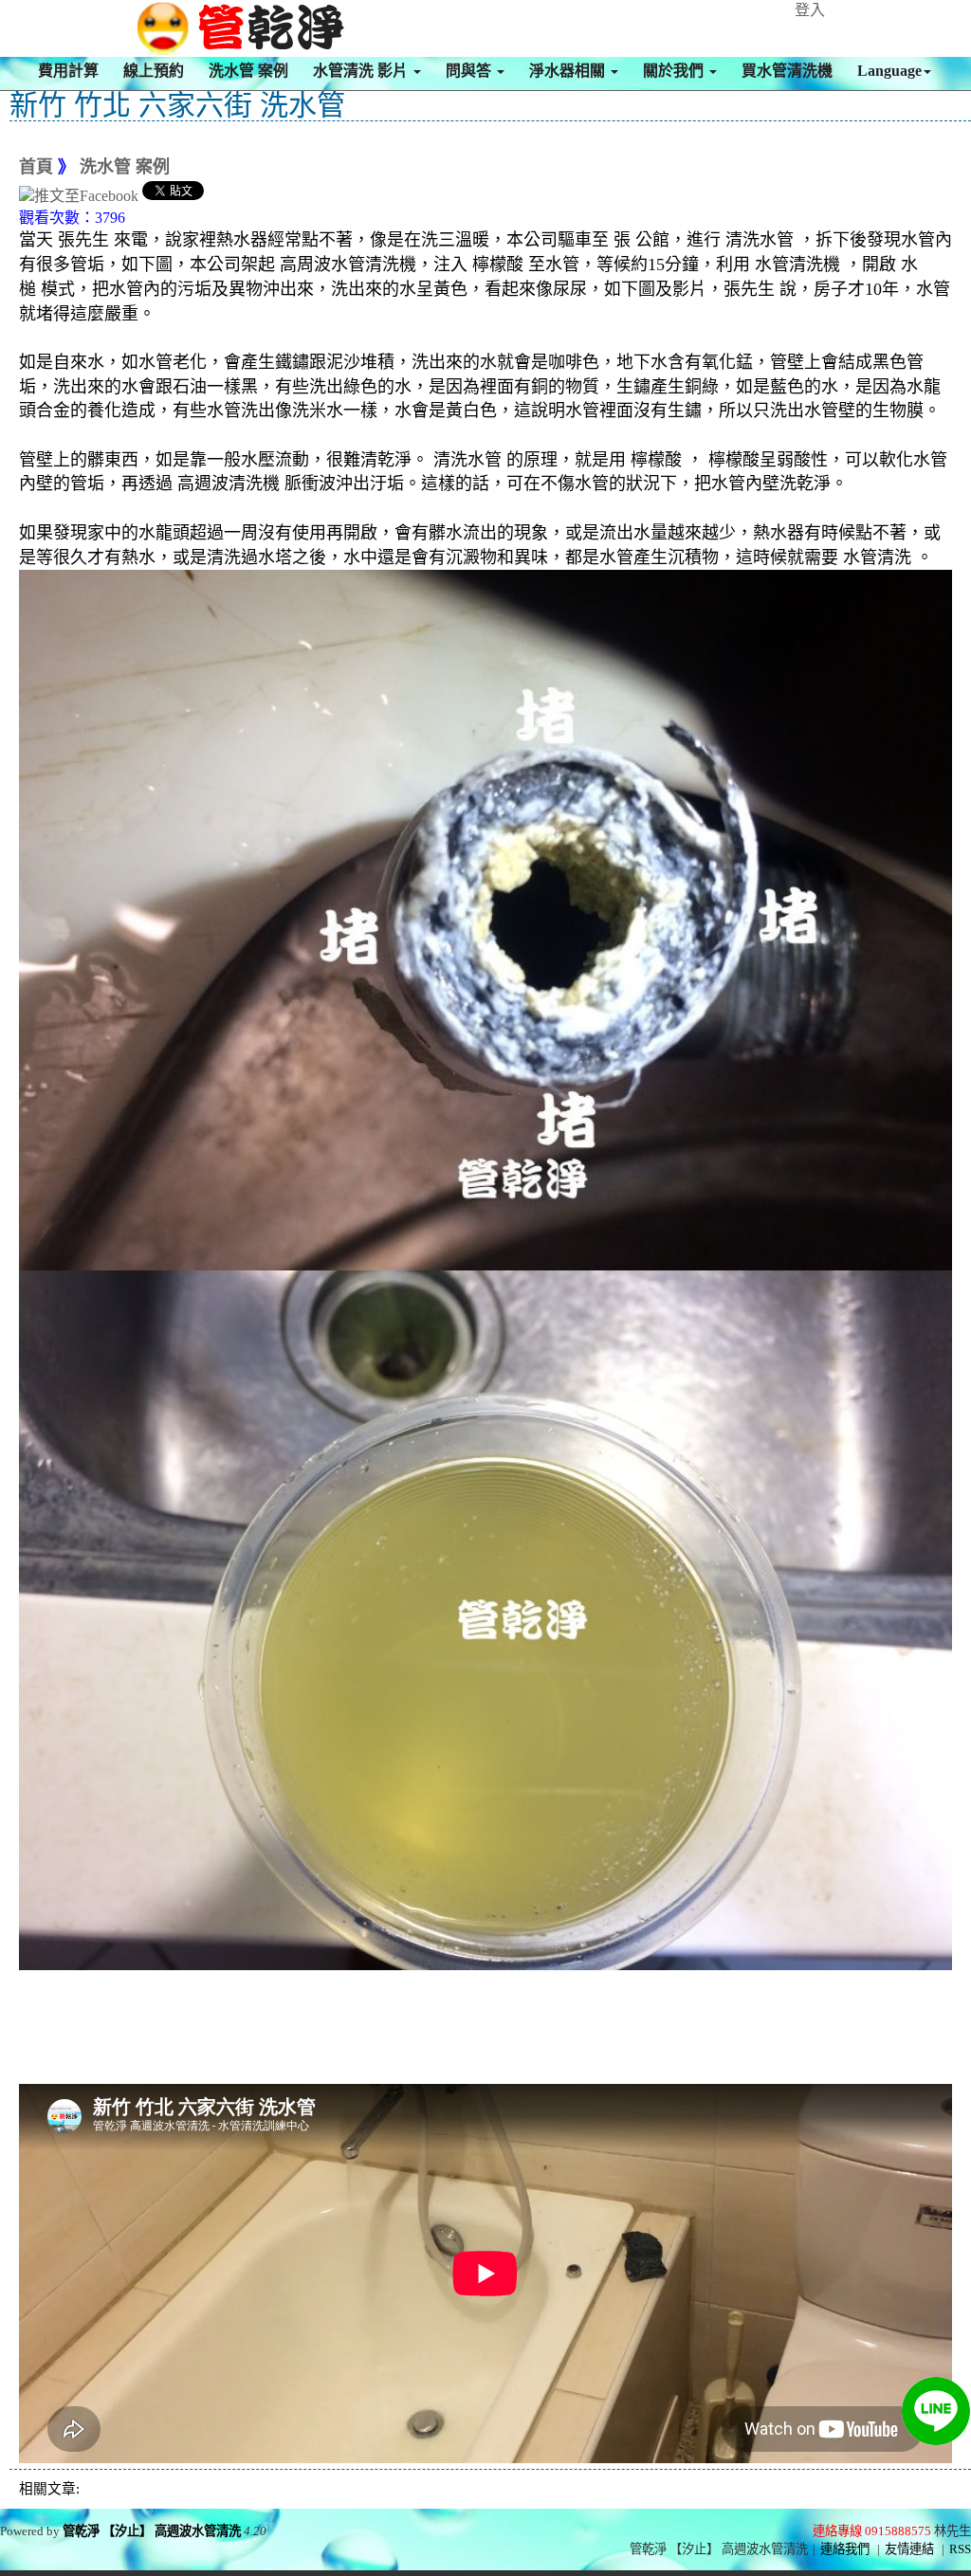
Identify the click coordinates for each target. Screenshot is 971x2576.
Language (889, 71)
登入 (810, 10)
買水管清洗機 (787, 71)
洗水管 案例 (248, 71)
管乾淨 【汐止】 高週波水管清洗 (152, 2531)
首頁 (36, 167)
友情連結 (909, 2549)
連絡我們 (845, 2549)
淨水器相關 (569, 71)
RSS (960, 2549)
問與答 (470, 71)
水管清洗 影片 (362, 71)
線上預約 (154, 71)
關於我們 (675, 71)
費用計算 (68, 71)
